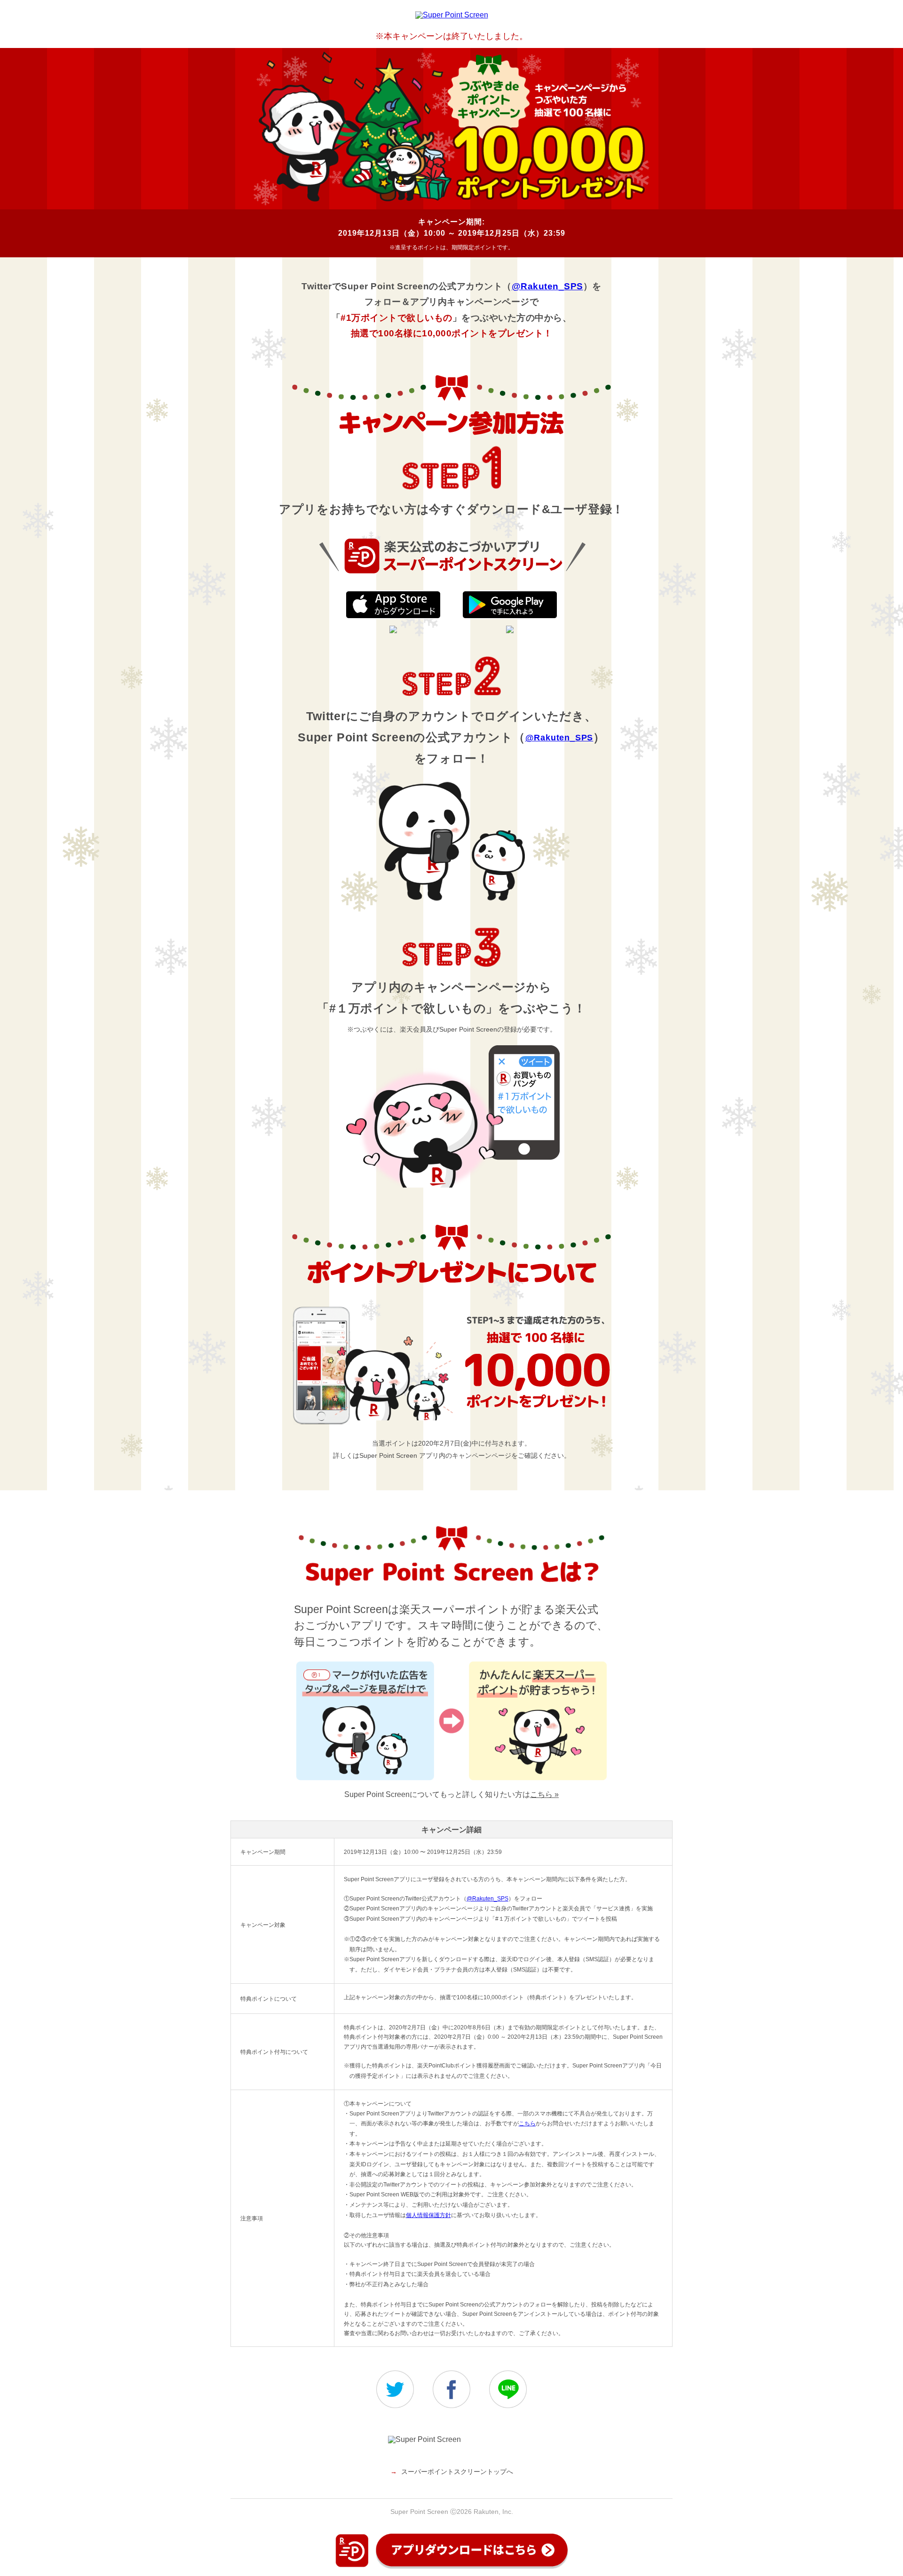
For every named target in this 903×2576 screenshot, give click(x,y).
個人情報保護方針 (428, 2215)
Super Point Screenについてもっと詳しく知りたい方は (451, 1794)
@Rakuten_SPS (547, 286)
